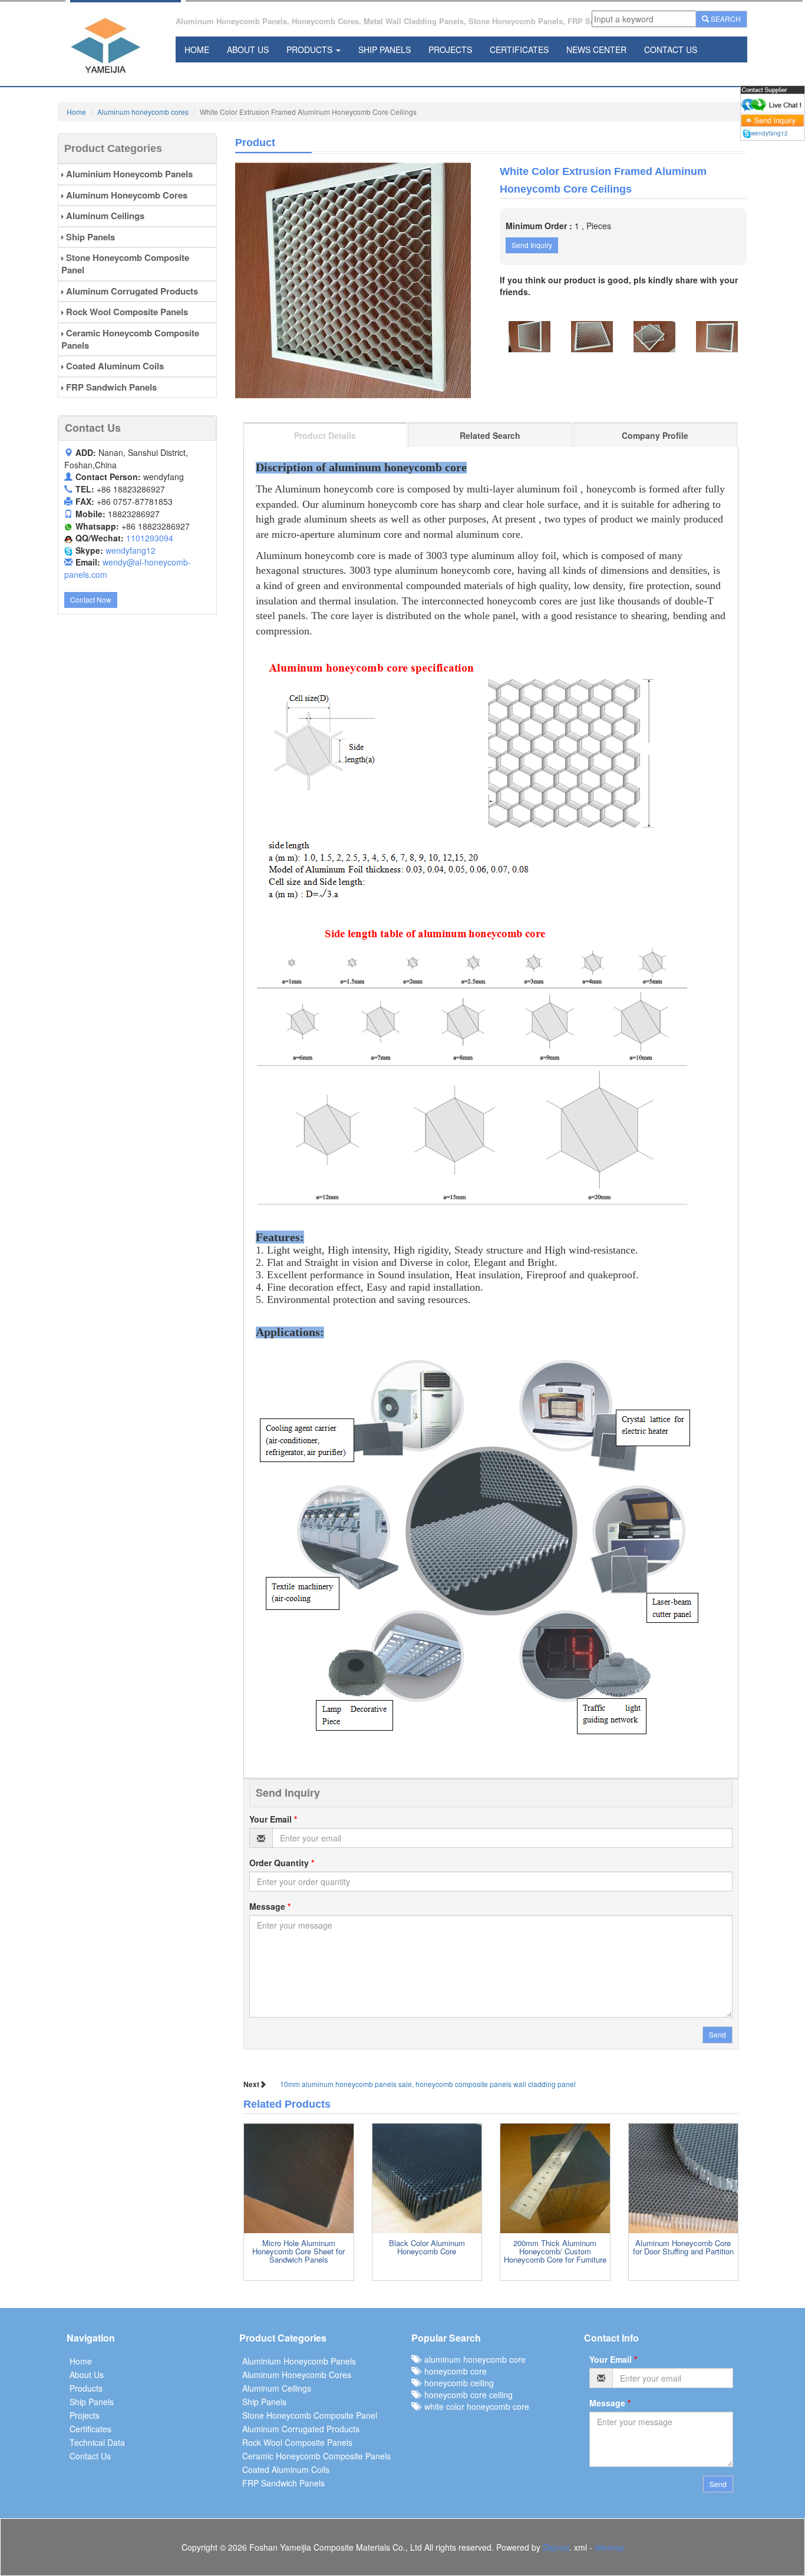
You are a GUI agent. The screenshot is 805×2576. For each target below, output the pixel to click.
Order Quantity (282, 1863)
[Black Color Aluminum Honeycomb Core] (427, 2178)
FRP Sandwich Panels (110, 387)
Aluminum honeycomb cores (143, 112)
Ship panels (89, 237)
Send (717, 2034)
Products (311, 49)
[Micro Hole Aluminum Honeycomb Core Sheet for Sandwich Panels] (299, 2178)
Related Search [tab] (490, 435)
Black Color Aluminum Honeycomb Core (427, 2247)
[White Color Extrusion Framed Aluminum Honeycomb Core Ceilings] (359, 280)
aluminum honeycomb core (473, 2359)
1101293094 (150, 538)
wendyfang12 (131, 550)
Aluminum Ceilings (104, 216)
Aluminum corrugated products (131, 291)
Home (197, 49)
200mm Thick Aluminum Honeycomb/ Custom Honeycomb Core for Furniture (555, 2251)
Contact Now (91, 599)
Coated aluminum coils (114, 366)
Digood (556, 2547)
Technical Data (97, 2442)
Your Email (273, 1819)
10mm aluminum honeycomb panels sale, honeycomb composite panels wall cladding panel (428, 2084)
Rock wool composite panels (126, 312)
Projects (450, 49)
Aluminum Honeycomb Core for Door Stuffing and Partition (683, 2247)
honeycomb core (453, 2371)
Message (270, 1906)
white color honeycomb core (474, 2406)
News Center (596, 49)
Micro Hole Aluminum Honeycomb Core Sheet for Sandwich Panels (298, 2251)
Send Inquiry (532, 245)
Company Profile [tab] (655, 435)
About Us (248, 49)
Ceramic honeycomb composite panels (130, 339)
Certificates (519, 49)
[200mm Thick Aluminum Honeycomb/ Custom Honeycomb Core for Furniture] (555, 2178)
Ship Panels (385, 49)
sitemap (609, 2547)
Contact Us (671, 49)
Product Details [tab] (325, 435)
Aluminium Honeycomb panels (128, 174)
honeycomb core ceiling (466, 2395)
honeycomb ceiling (457, 2383)
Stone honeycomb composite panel (125, 264)
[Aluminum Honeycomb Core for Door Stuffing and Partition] (684, 2178)
